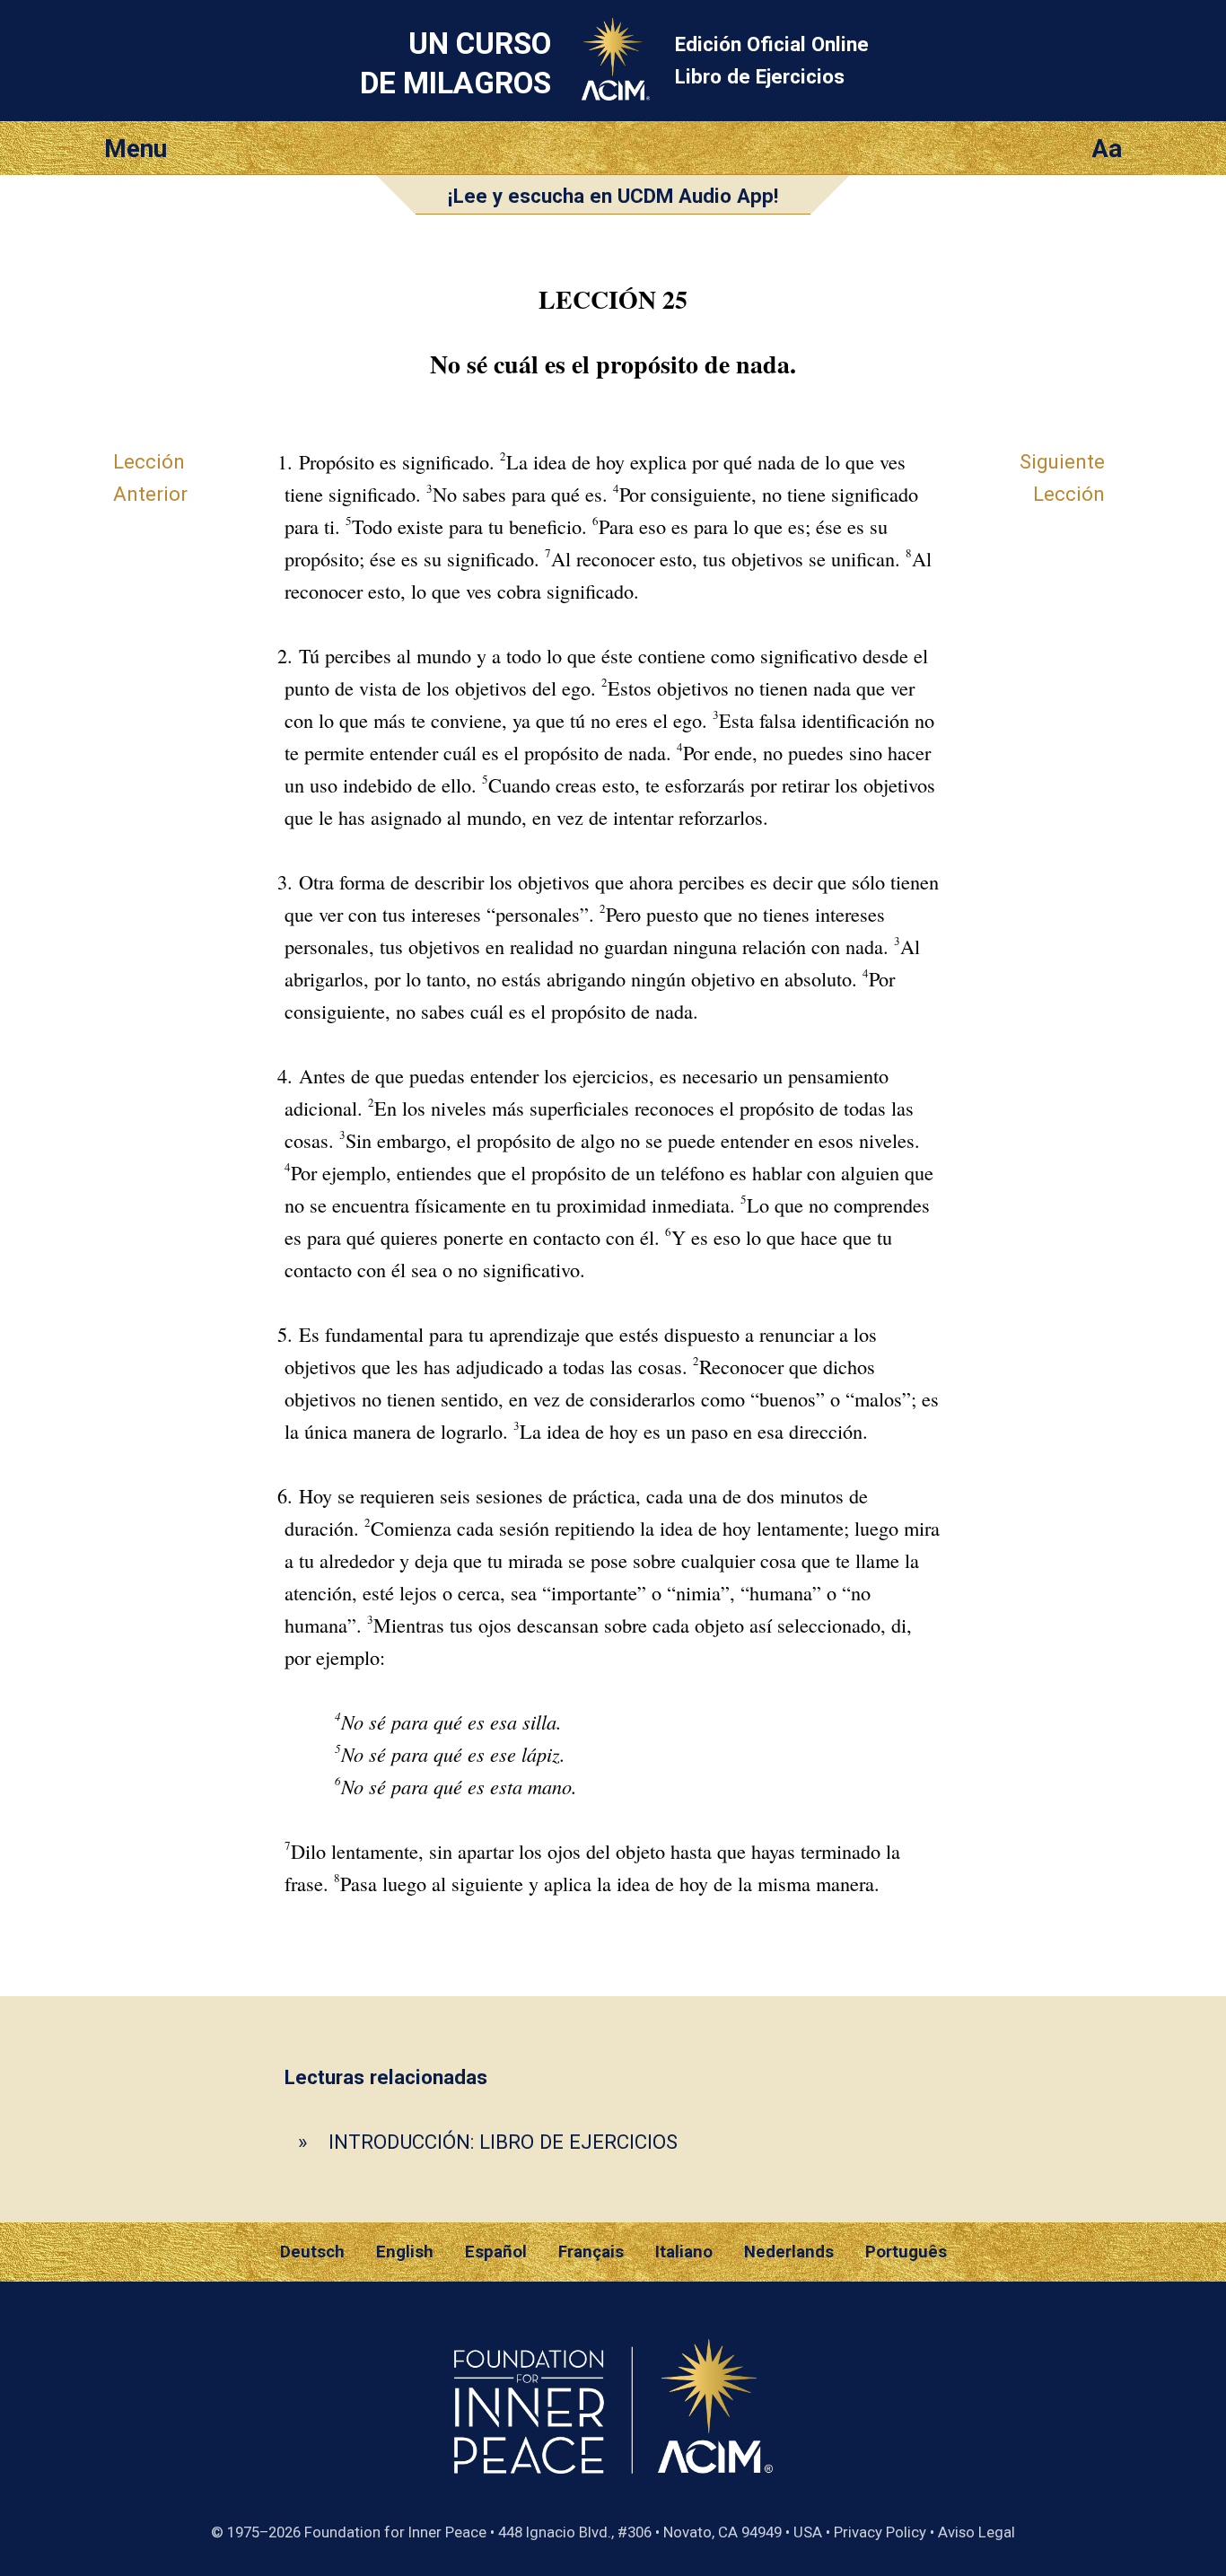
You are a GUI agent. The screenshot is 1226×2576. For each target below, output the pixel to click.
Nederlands (789, 2252)
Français (591, 2252)
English (405, 2252)
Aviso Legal (976, 2532)
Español (496, 2252)
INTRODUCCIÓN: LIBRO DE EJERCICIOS (503, 2142)
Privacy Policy (880, 2532)
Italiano (684, 2252)
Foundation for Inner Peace (395, 2532)
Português (906, 2252)
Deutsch (312, 2252)
